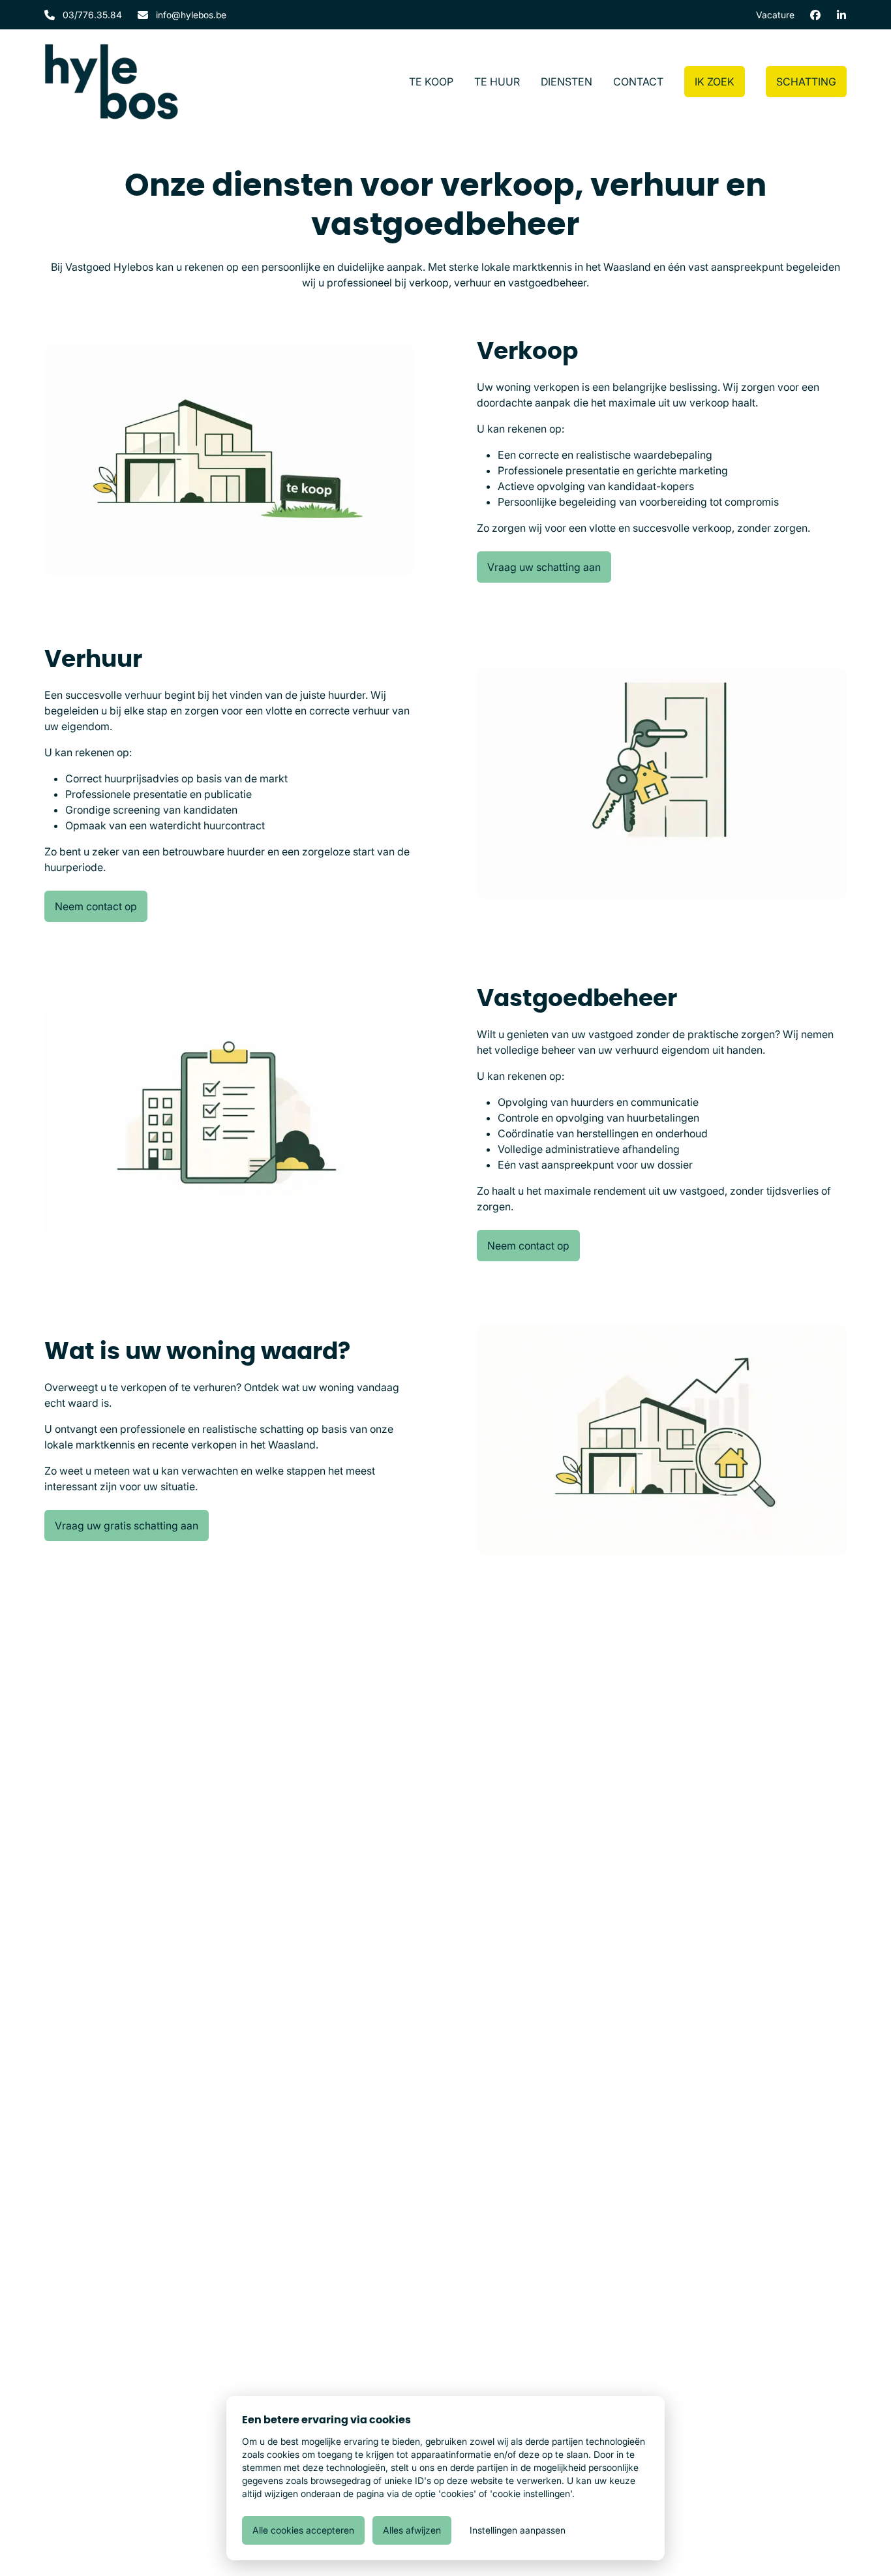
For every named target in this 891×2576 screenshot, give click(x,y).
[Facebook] (815, 15)
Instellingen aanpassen (518, 2530)
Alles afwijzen (412, 2530)
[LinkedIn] (841, 15)
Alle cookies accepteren (303, 2530)
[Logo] (111, 82)
